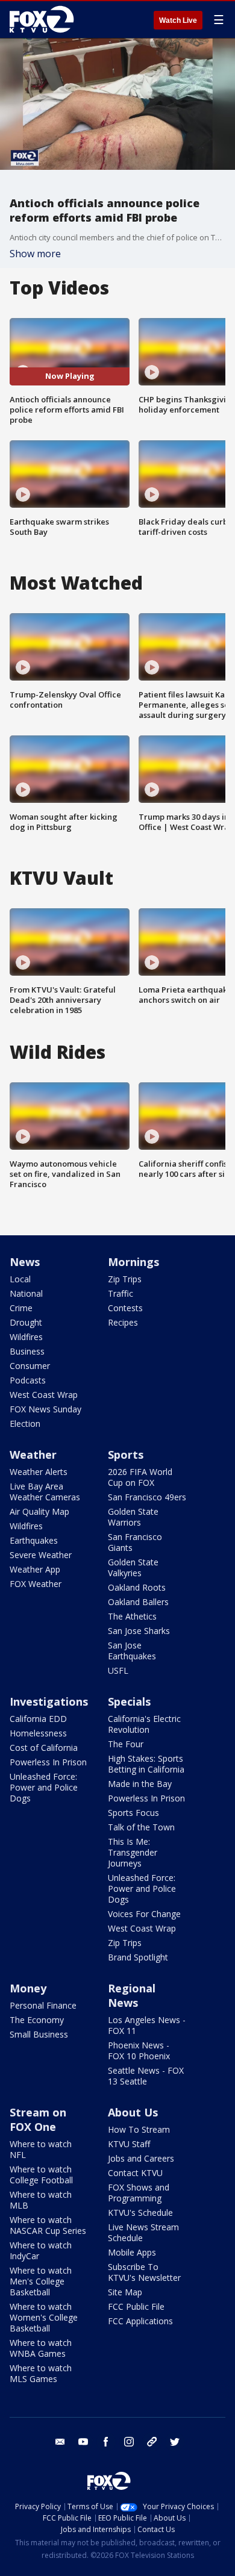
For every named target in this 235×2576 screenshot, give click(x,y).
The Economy (37, 2020)
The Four (126, 1744)
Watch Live (178, 20)
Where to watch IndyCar (41, 2250)
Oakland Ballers (138, 1602)
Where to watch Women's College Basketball (44, 2317)
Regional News (132, 1995)
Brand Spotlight (138, 1957)
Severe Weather (41, 1555)
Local (20, 1279)
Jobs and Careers (141, 2158)
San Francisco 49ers (147, 1497)
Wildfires (26, 1337)
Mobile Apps (132, 2252)
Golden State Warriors (133, 1517)
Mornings (133, 1262)
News (25, 1262)
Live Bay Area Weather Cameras (45, 1492)
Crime (21, 1308)
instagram (129, 2442)
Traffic (121, 1293)
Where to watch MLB (41, 2200)
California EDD (38, 1719)
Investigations (49, 1701)
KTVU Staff (129, 2144)
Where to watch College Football (41, 2175)
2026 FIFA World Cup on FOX (140, 1477)
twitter (175, 2442)
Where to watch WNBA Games (41, 2348)
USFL (118, 1670)
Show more (35, 254)
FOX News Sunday (45, 1409)
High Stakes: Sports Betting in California (146, 1764)
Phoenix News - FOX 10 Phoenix (139, 2051)
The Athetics (132, 1616)
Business (27, 1351)
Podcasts (28, 1380)
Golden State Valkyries (133, 1567)
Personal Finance (43, 2005)
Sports (126, 1455)
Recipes (123, 1322)
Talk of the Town (141, 1827)
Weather (33, 1455)
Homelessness (38, 1733)
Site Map (125, 2292)
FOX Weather (36, 1584)
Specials (129, 1701)
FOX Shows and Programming (139, 2193)
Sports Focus (133, 1813)
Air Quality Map (39, 1511)
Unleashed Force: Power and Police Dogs (44, 1787)
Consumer (30, 1366)
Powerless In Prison (48, 1762)
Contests (125, 1308)
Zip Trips (125, 1279)
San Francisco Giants (135, 1542)
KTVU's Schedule (140, 2213)
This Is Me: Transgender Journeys (133, 1852)
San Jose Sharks (139, 1631)
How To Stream (139, 2129)
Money (28, 1988)
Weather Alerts (39, 1472)
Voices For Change (144, 1914)
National (26, 1293)
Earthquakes (34, 1540)
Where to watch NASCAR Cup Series (48, 2225)
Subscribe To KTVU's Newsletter (144, 2272)
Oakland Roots (137, 1587)
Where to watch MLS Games (41, 2373)
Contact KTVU (135, 2173)
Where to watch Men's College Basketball (41, 2281)
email (60, 2442)
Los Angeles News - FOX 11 (147, 2025)
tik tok (152, 2442)
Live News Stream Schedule (143, 2232)
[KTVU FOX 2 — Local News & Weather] (45, 19)
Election (25, 1424)
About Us (133, 2112)
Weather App (35, 1569)
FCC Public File (136, 2306)
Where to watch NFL (41, 2149)
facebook (106, 2442)
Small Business (39, 2034)
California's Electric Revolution (144, 1724)
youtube (83, 2442)
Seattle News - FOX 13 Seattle (146, 2076)
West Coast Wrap (44, 1395)
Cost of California (44, 1748)
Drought (26, 1322)
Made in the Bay (140, 1784)
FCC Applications (140, 2321)
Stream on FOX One (38, 2119)
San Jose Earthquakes (132, 1651)
